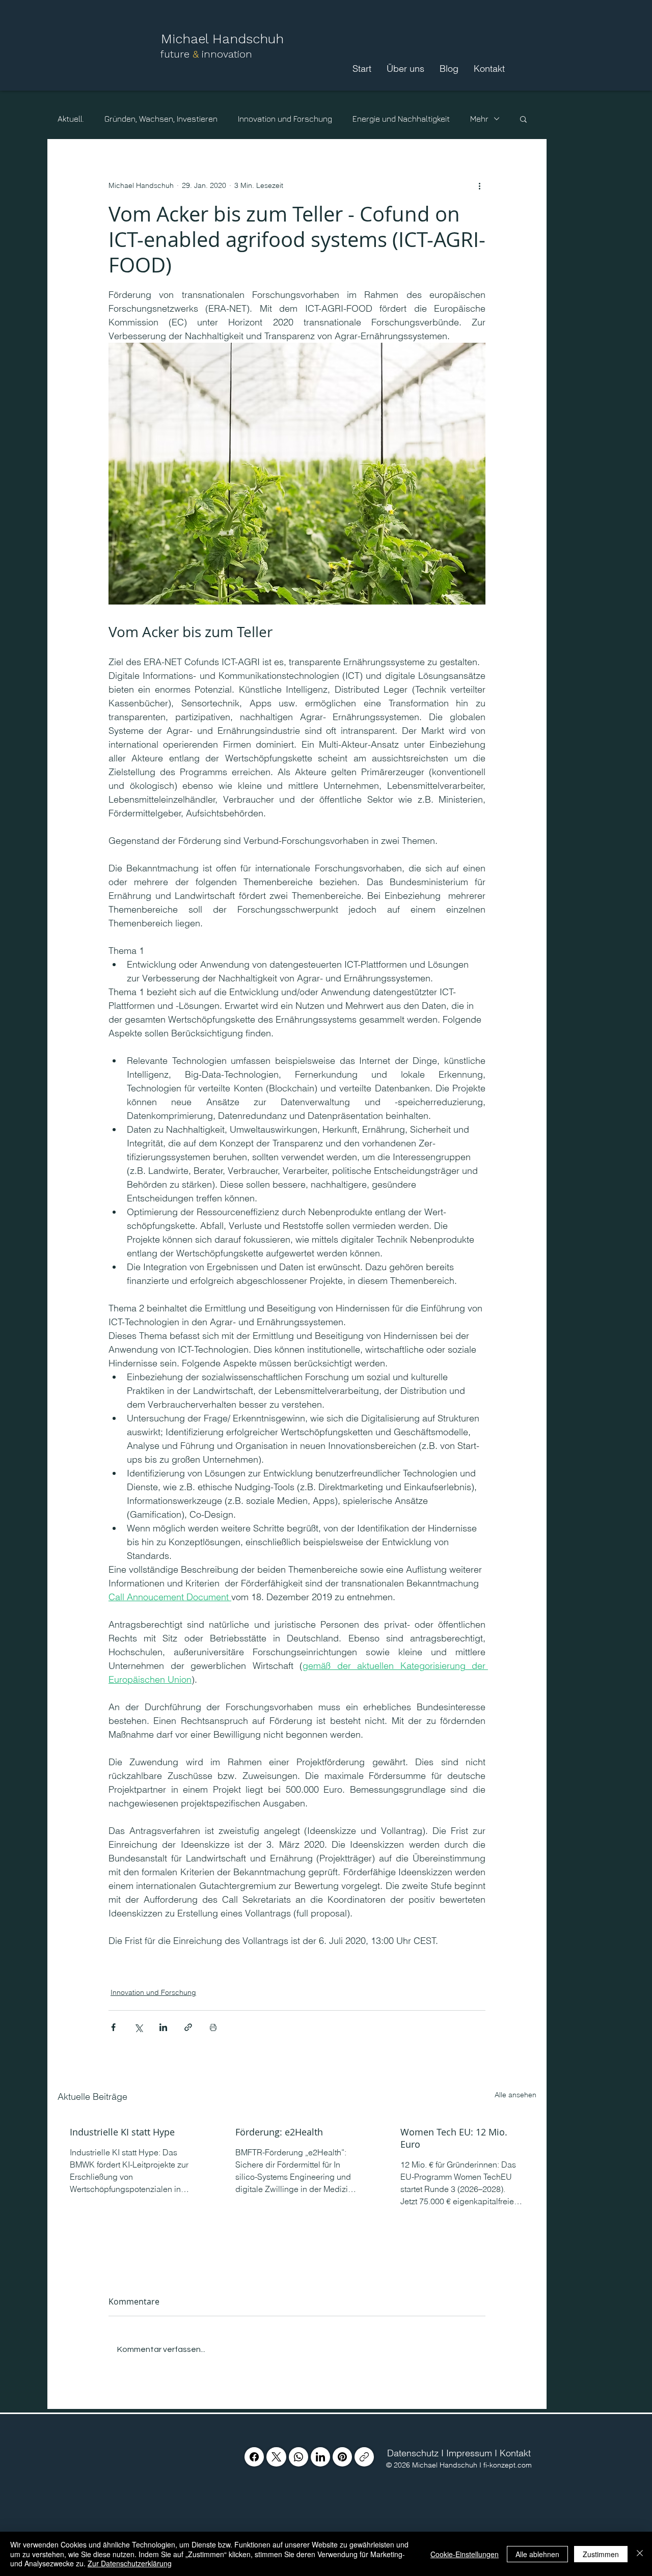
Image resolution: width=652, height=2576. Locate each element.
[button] (523, 119)
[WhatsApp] (298, 2457)
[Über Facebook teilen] (113, 2027)
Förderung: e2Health (279, 2132)
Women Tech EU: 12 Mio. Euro (454, 2138)
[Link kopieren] (364, 2457)
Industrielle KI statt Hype (122, 2132)
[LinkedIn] (320, 2457)
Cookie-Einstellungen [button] (465, 2554)
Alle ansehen (515, 2095)
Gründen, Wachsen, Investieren (161, 119)
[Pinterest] (342, 2457)
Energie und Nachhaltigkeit (401, 119)
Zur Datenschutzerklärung (130, 2563)
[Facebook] (254, 2457)
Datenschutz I (414, 2453)
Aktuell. (71, 119)
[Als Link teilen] (188, 2027)
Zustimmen (601, 2554)
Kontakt (515, 2453)
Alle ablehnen (537, 2554)
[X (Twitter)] (276, 2457)
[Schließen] (640, 2554)
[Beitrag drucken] (213, 2027)
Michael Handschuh (224, 39)
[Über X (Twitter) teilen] (138, 2027)
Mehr (479, 119)
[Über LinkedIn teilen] (163, 2027)
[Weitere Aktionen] (479, 186)
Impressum (469, 2453)
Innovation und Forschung (285, 119)
